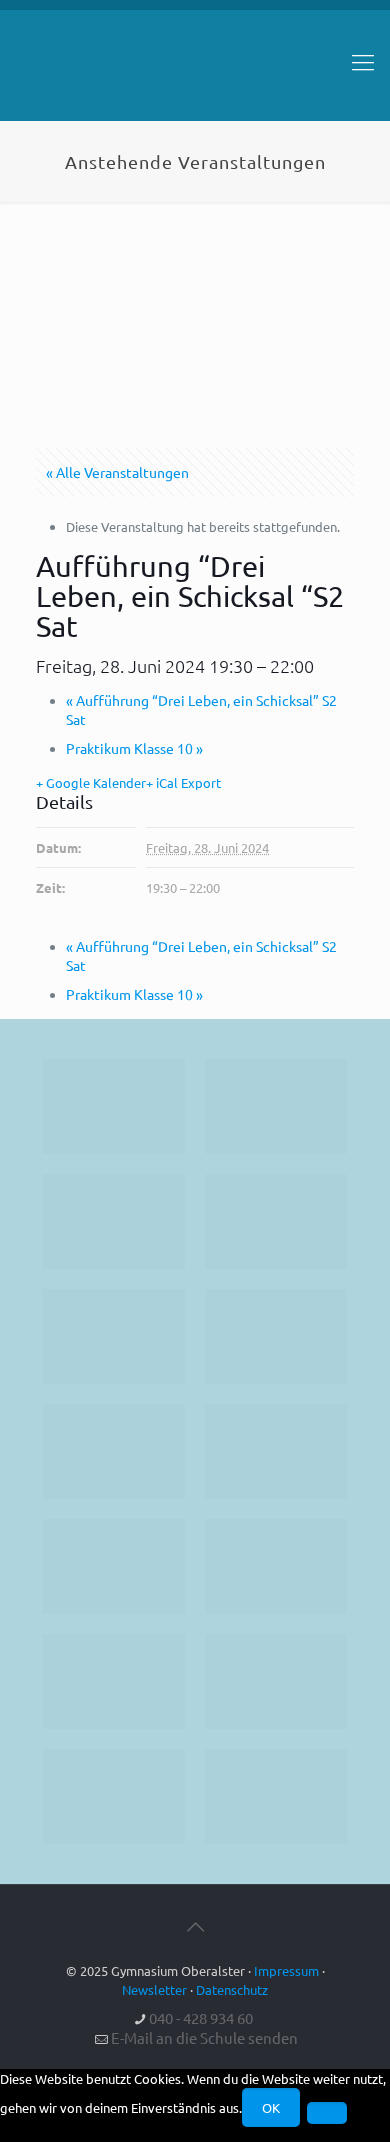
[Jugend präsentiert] (114, 1221)
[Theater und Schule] (276, 1451)
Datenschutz (232, 1989)
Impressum (286, 1970)
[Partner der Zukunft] (276, 1796)
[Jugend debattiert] (276, 1106)
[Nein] (327, 2113)
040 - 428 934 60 (201, 2017)
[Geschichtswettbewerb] (276, 1681)
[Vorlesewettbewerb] (276, 1566)
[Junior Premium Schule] (276, 1336)
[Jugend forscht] (114, 1796)
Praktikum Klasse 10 (134, 748)
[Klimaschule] (276, 1221)
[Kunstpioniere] (114, 1681)
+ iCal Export (183, 782)
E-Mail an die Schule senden (204, 2037)
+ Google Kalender (91, 782)
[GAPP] (114, 1566)
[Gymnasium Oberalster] (195, 71)
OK (271, 2107)
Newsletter (154, 1989)
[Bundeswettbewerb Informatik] (114, 1106)
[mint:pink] (114, 1336)
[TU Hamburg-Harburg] (114, 1451)
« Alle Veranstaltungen (117, 472)
